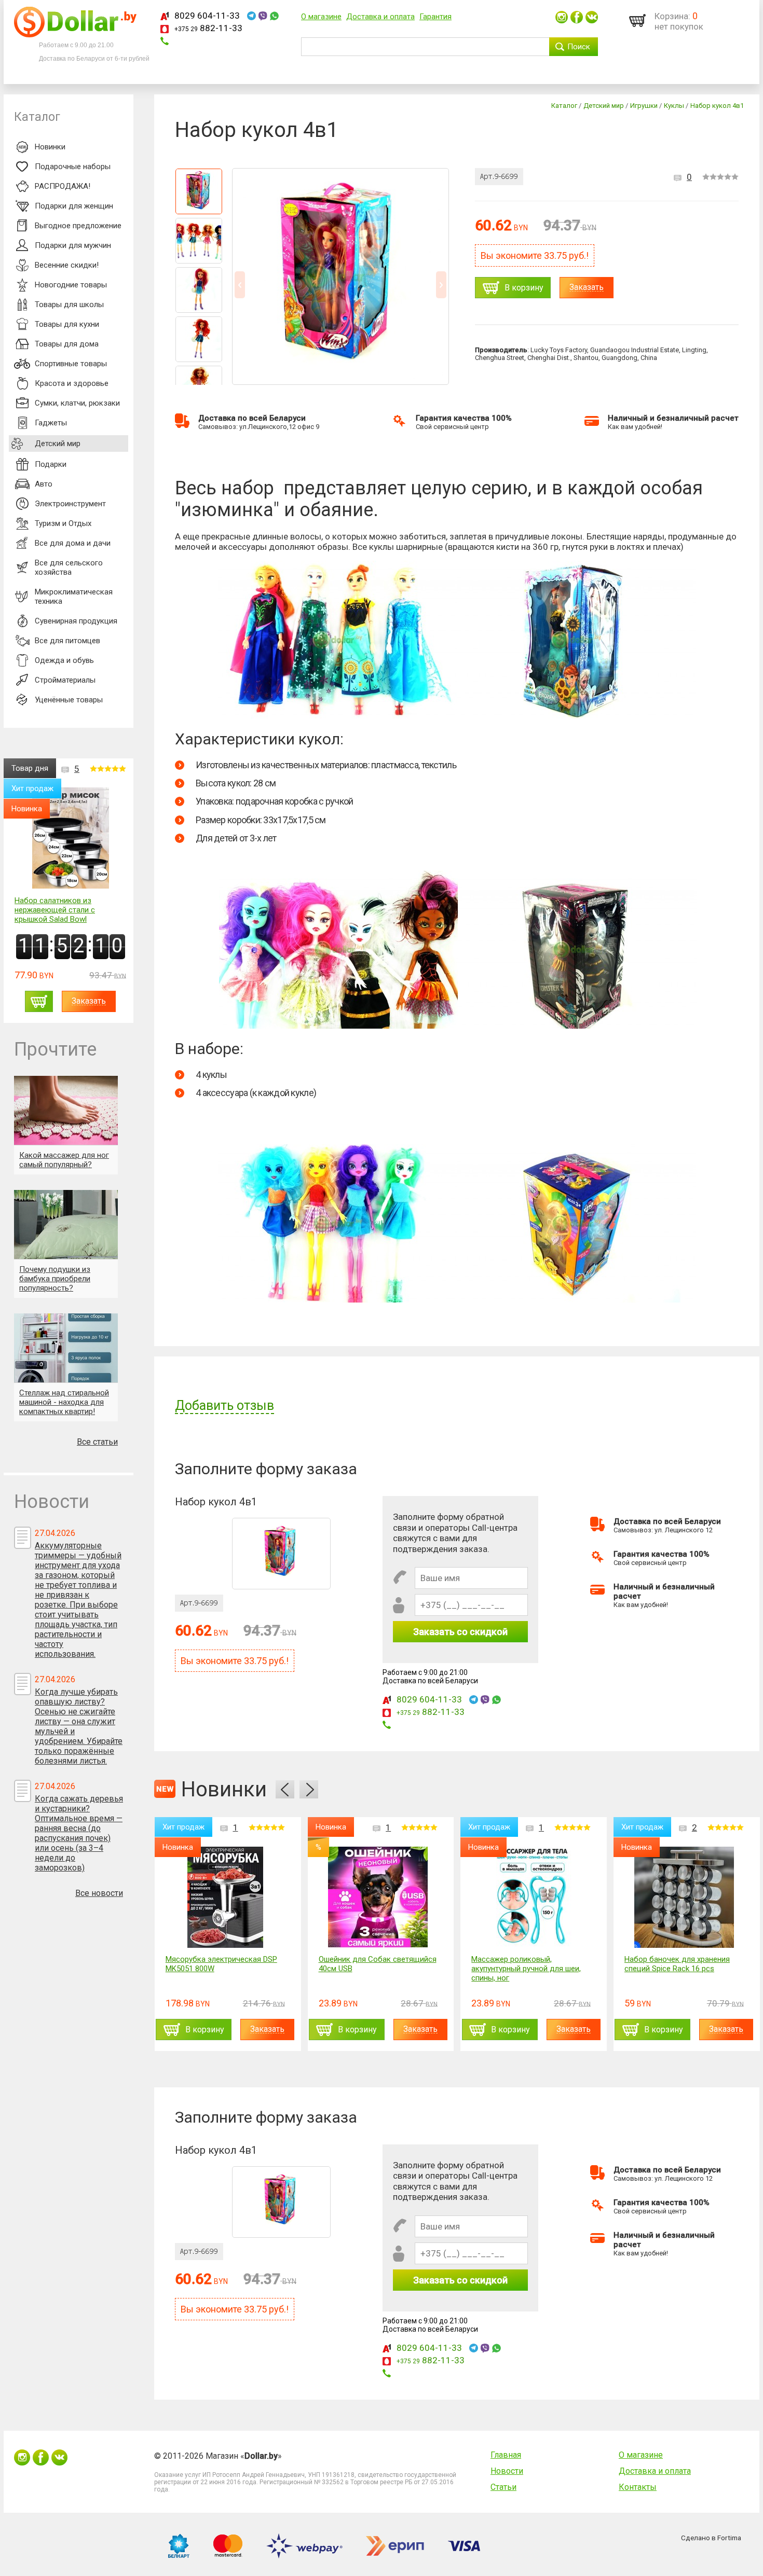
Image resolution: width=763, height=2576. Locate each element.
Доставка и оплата (380, 17)
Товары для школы (69, 304)
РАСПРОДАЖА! (63, 186)
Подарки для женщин (74, 206)
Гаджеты (51, 423)
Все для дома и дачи (73, 543)
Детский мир (58, 444)
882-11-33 (208, 28)
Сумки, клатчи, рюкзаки (77, 403)
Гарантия (435, 17)
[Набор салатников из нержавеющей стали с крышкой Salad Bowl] (71, 839)
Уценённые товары (69, 700)
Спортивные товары (71, 364)
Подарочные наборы (73, 167)
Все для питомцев (67, 641)
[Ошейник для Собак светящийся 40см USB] (378, 1897)
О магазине (321, 17)
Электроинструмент (70, 504)
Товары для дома (67, 344)
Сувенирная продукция (76, 621)
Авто (44, 484)
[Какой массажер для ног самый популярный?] (66, 1110)
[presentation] (285, 1789)
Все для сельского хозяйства (69, 567)
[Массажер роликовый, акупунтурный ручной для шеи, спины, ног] (531, 1897)
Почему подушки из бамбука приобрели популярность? (55, 1279)
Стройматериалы (65, 680)
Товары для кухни (67, 324)
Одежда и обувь (64, 660)
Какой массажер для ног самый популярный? (64, 1160)
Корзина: (672, 16)
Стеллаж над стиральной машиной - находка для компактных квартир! (64, 1402)
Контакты (638, 2487)
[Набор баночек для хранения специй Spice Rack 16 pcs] (684, 1897)
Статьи (503, 2487)
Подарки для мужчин (73, 245)
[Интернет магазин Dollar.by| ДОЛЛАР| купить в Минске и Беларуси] (75, 35)
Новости (507, 2471)
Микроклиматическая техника (74, 597)
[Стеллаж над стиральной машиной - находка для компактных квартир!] (66, 1348)
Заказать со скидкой (460, 1632)
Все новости (99, 1893)
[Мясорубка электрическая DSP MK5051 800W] (225, 1897)
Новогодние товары (71, 285)
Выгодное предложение (78, 226)
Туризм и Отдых (63, 523)
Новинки (50, 147)
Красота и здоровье (72, 383)
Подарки (51, 464)
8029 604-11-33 (207, 16)
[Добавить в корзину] (39, 1001)
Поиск (579, 47)
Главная (506, 2455)
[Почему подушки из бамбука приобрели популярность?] (66, 1224)
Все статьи (97, 1442)
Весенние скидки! (67, 265)
